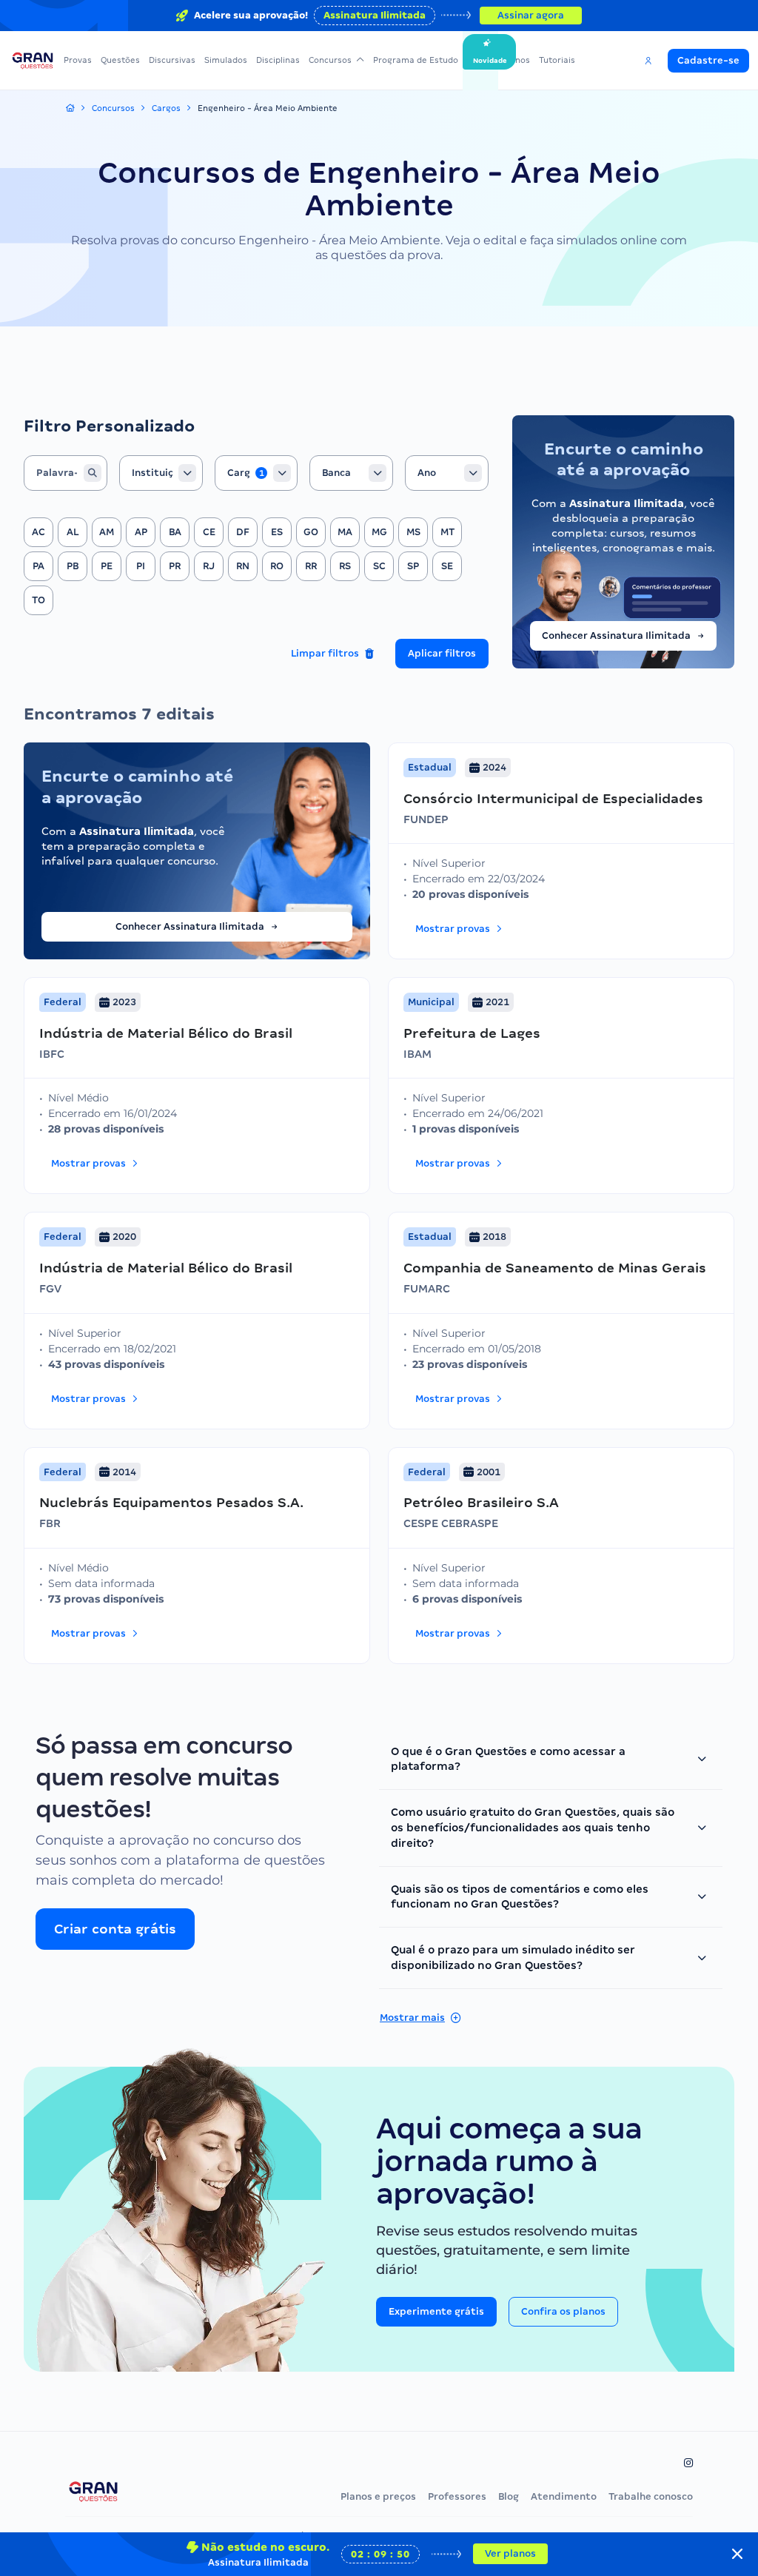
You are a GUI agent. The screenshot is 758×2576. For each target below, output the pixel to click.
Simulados (226, 60)
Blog (509, 2496)
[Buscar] (93, 473)
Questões (120, 60)
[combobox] (161, 473)
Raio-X (480, 60)
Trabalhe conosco (651, 2496)
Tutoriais (557, 60)
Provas (78, 60)
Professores (457, 2496)
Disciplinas (278, 60)
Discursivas (172, 60)
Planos (516, 60)
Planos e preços (378, 2496)
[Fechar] (737, 2554)
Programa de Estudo (416, 60)
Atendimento (564, 2496)
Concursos (330, 60)
